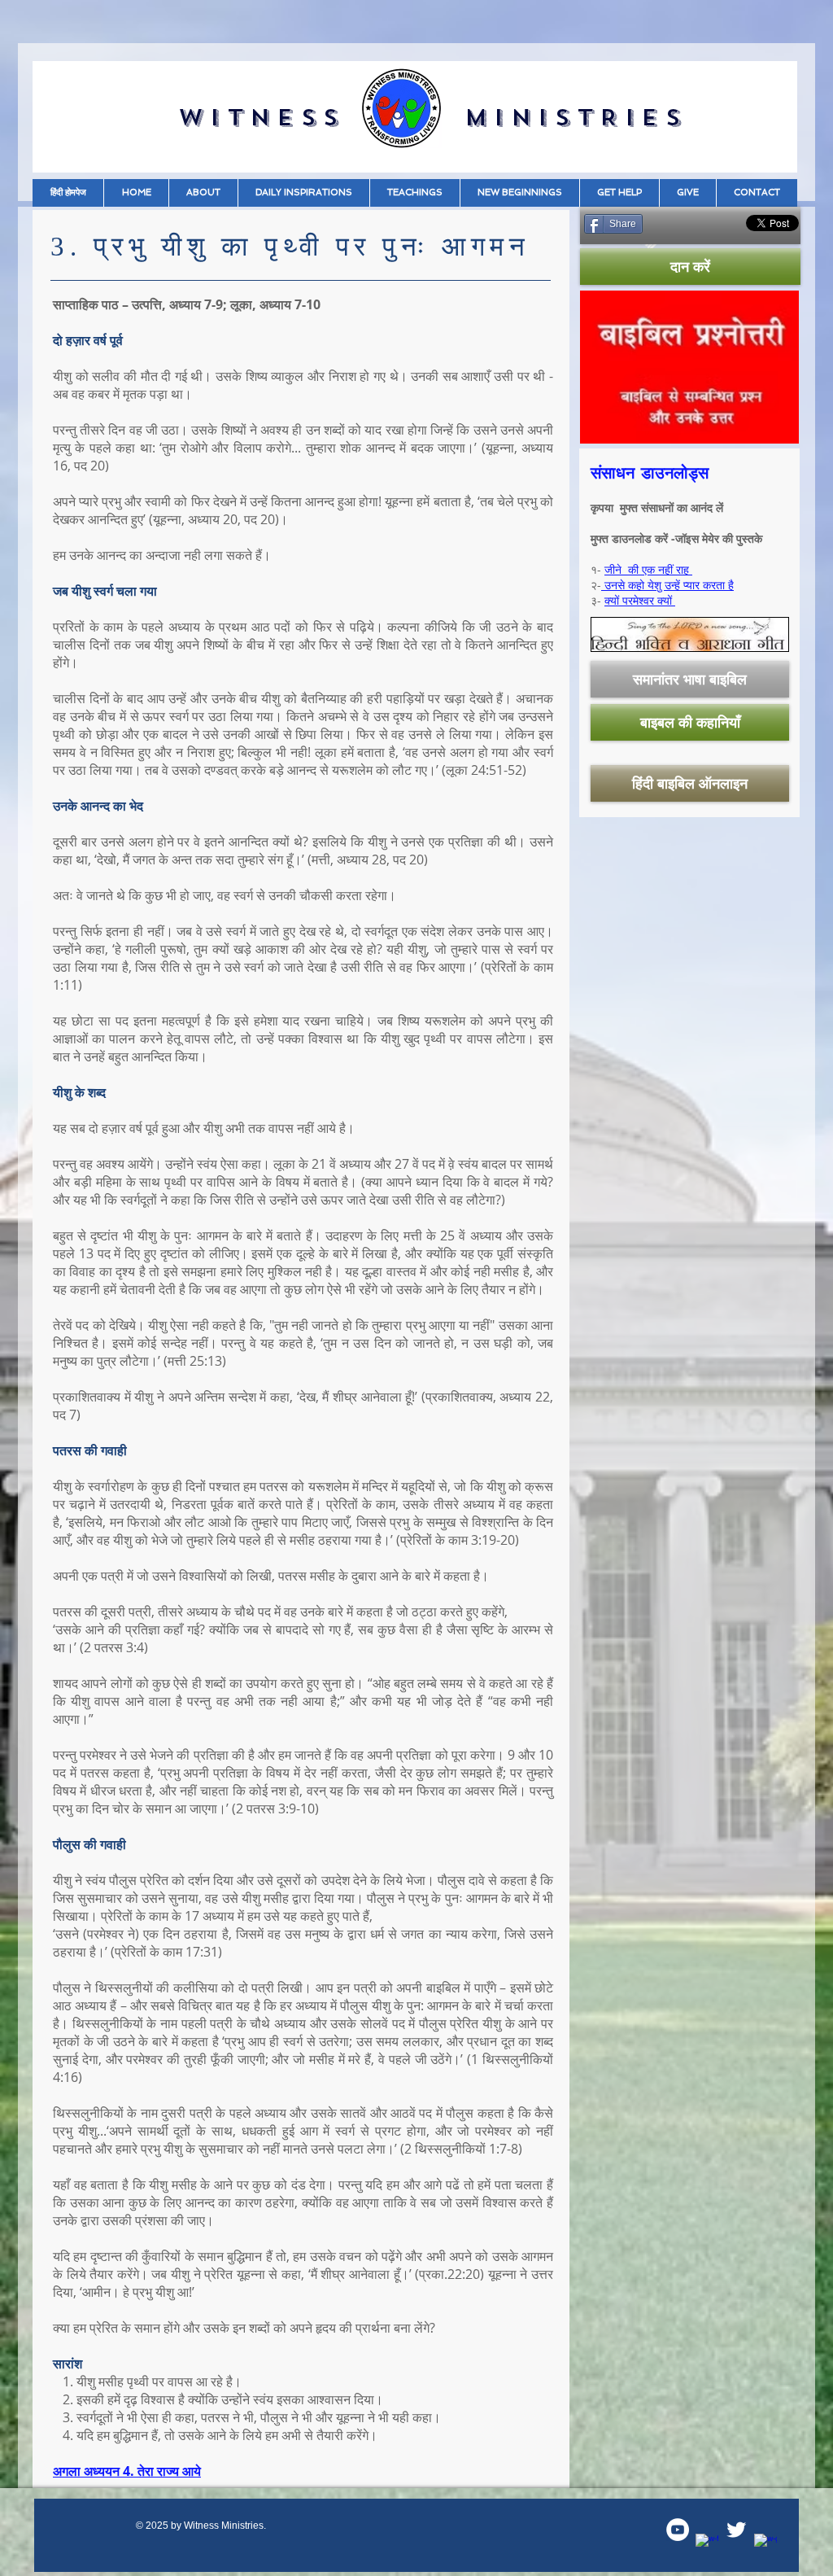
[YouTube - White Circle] (678, 2530)
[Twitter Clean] (736, 2530)
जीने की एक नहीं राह (648, 569)
